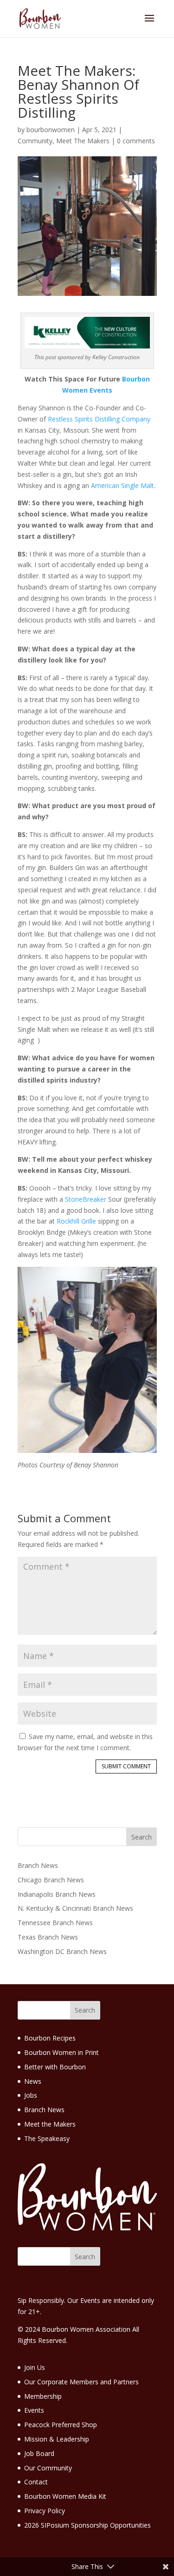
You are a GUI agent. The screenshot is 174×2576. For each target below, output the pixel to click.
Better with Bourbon (55, 2067)
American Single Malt (122, 485)
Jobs (31, 2095)
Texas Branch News (48, 1937)
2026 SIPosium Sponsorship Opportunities (87, 2525)
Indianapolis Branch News (57, 1894)
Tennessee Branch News (55, 1923)
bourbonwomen (51, 130)
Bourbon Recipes (50, 2038)
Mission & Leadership (57, 2439)
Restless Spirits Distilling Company (99, 419)
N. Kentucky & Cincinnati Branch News (75, 1908)
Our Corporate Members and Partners (81, 2382)
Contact (36, 2482)
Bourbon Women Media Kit (65, 2496)
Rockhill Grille (76, 1221)
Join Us (35, 2367)
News (33, 2081)
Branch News (38, 1865)
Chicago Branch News (51, 1880)
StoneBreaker (86, 1199)
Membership (43, 2396)
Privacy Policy (45, 2511)
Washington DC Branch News (62, 1951)
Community (35, 141)
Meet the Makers (50, 2124)
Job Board (39, 2453)
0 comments (136, 141)
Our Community (48, 2468)
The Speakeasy (47, 2138)
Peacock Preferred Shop (61, 2425)
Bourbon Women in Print (61, 2052)
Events (34, 2410)
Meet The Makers (83, 141)
